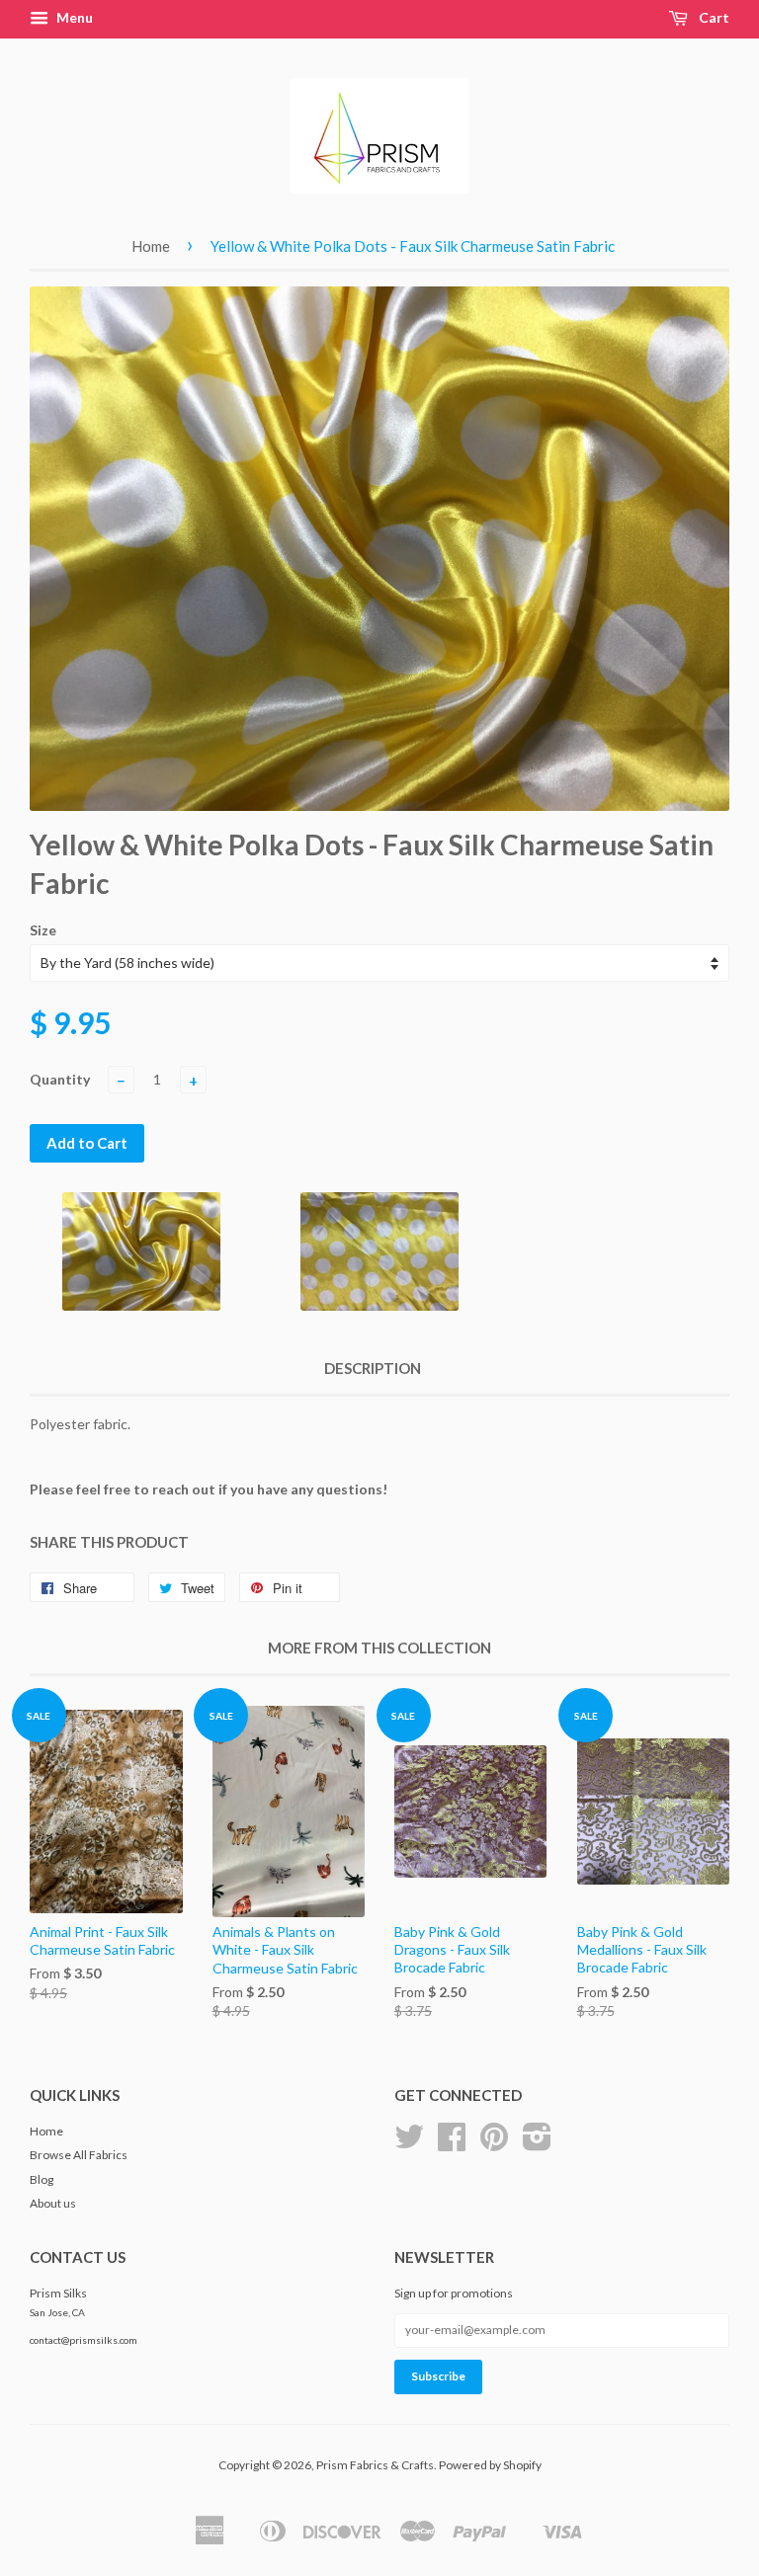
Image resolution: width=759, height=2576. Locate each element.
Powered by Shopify (490, 2465)
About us (53, 2203)
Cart (713, 17)
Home (151, 246)
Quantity (60, 1079)
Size (43, 930)
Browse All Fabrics (79, 2155)
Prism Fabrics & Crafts (375, 2465)
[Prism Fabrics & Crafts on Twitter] (409, 2144)
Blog (42, 2179)
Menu (73, 17)
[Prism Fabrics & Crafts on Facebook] (452, 2144)
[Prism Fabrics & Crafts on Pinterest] (494, 2144)
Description (373, 1368)
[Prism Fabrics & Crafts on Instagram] (537, 2144)
